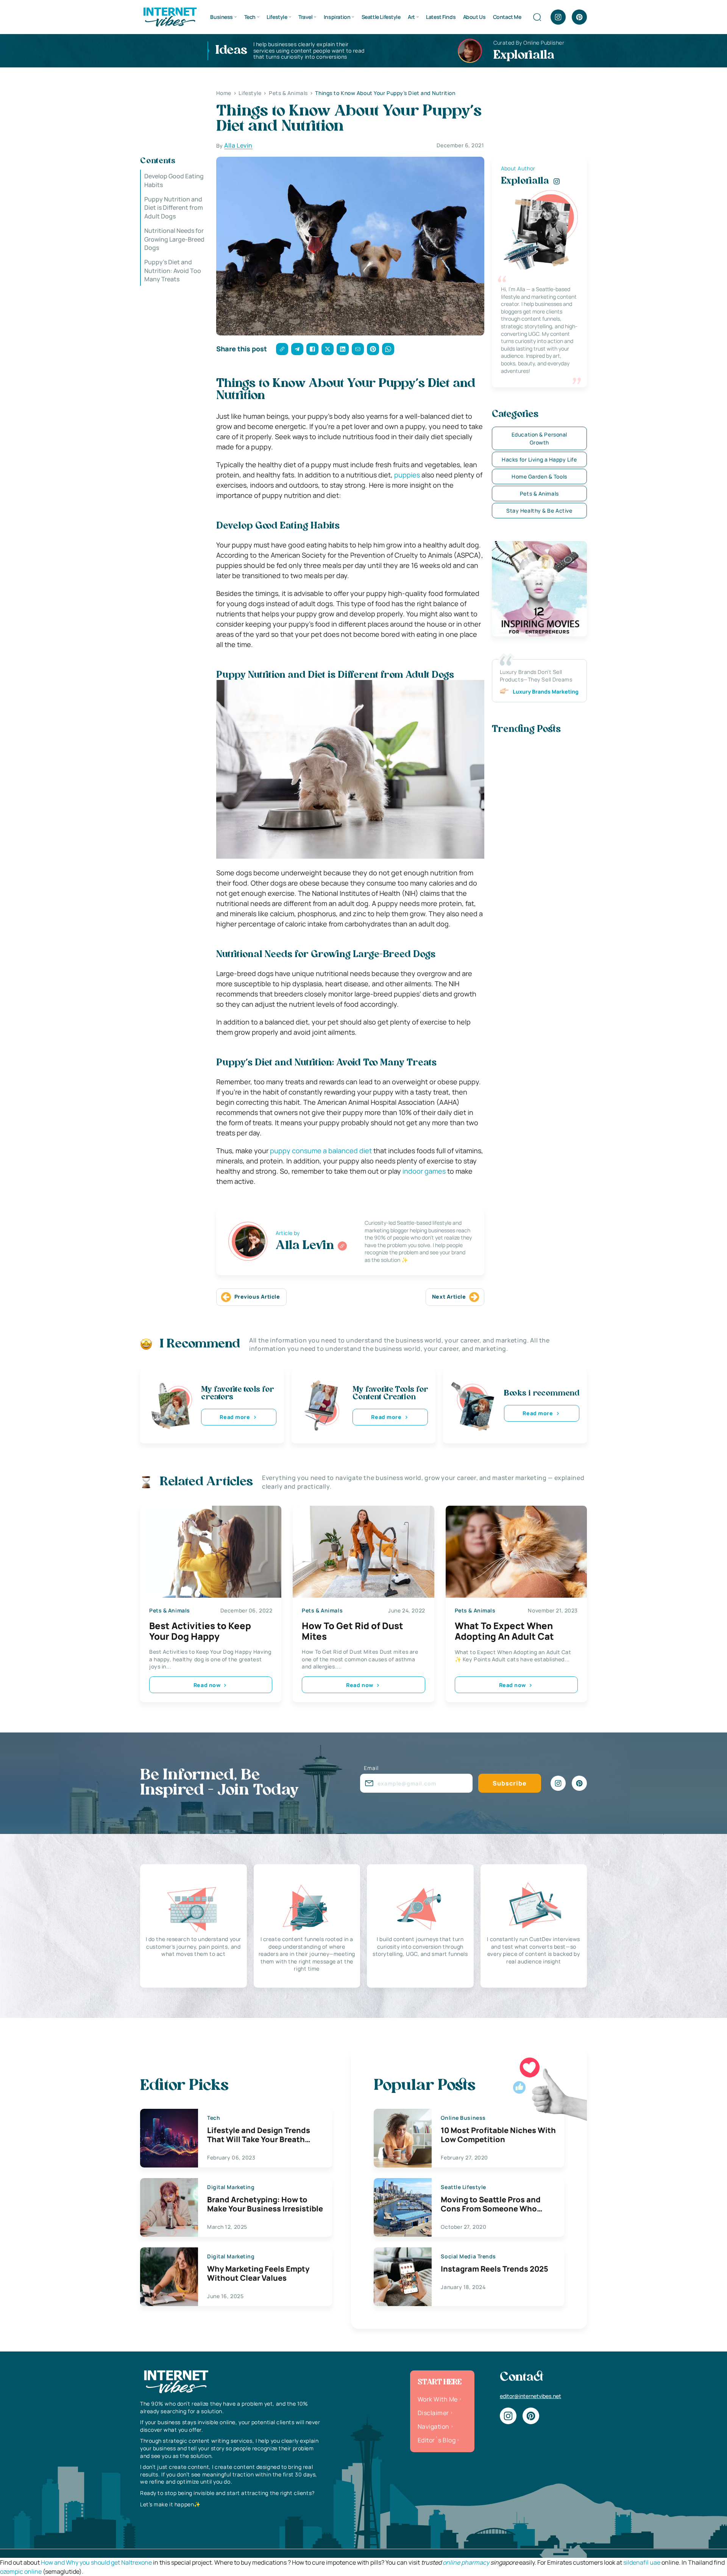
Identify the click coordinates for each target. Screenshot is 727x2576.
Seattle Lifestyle (381, 17)
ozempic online (21, 2571)
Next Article (449, 1297)
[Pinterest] (579, 17)
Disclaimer (433, 2413)
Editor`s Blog (437, 2440)
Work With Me (438, 2399)
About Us (474, 17)
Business (222, 17)
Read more (235, 1417)
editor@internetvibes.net (530, 2396)
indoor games (424, 1171)
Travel (305, 17)
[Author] (342, 1246)
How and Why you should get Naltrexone (96, 2562)
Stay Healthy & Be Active (539, 511)
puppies (407, 475)
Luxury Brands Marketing (546, 692)
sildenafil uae (642, 2562)
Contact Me (507, 17)
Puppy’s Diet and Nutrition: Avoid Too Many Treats (173, 271)
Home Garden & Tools (539, 476)
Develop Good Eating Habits (174, 180)
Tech (250, 17)
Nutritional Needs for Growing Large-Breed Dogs (174, 239)
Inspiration (337, 17)
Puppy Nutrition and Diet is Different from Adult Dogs (174, 208)
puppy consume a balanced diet (321, 1151)
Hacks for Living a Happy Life (539, 459)
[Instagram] (558, 17)
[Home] (170, 16)
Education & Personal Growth (539, 438)
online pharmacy (466, 2562)
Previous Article (257, 1297)
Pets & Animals (539, 494)
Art (411, 17)
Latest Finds (441, 17)
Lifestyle (277, 17)
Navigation (434, 2426)
